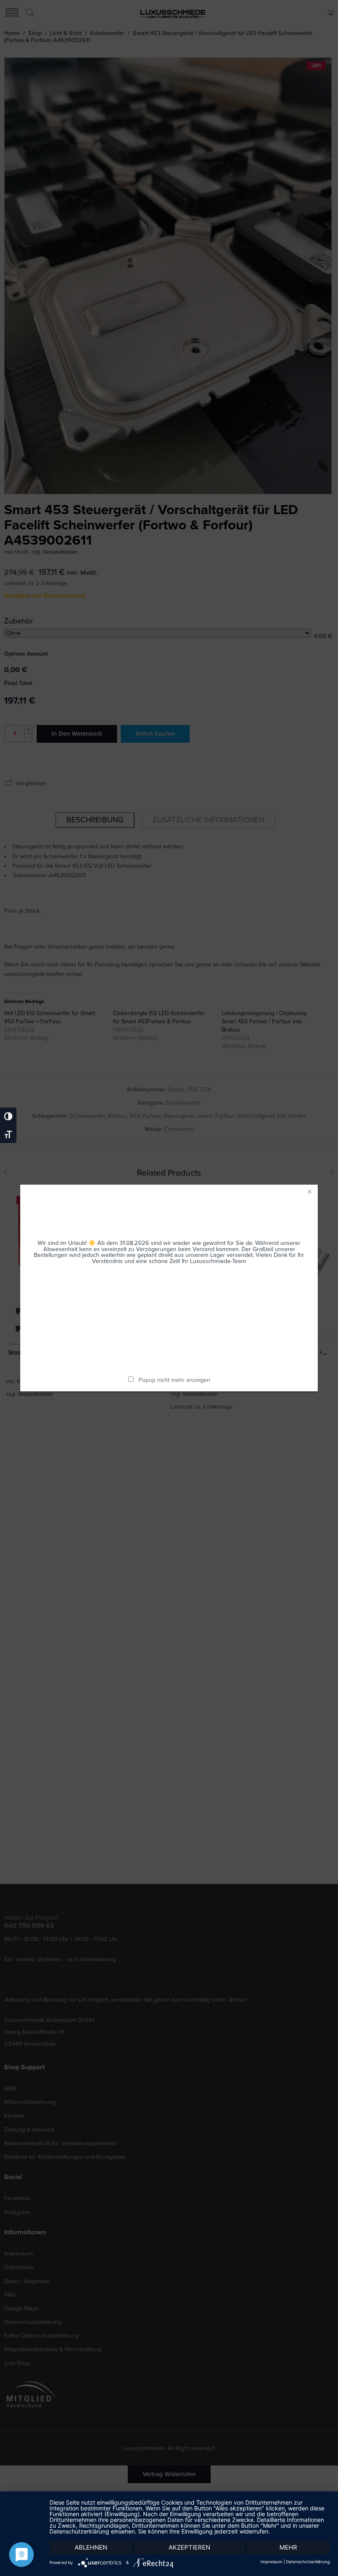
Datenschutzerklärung (308, 2562)
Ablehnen (91, 2547)
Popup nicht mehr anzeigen (174, 1380)
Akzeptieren (189, 2547)
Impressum (271, 2562)
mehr (288, 2547)
